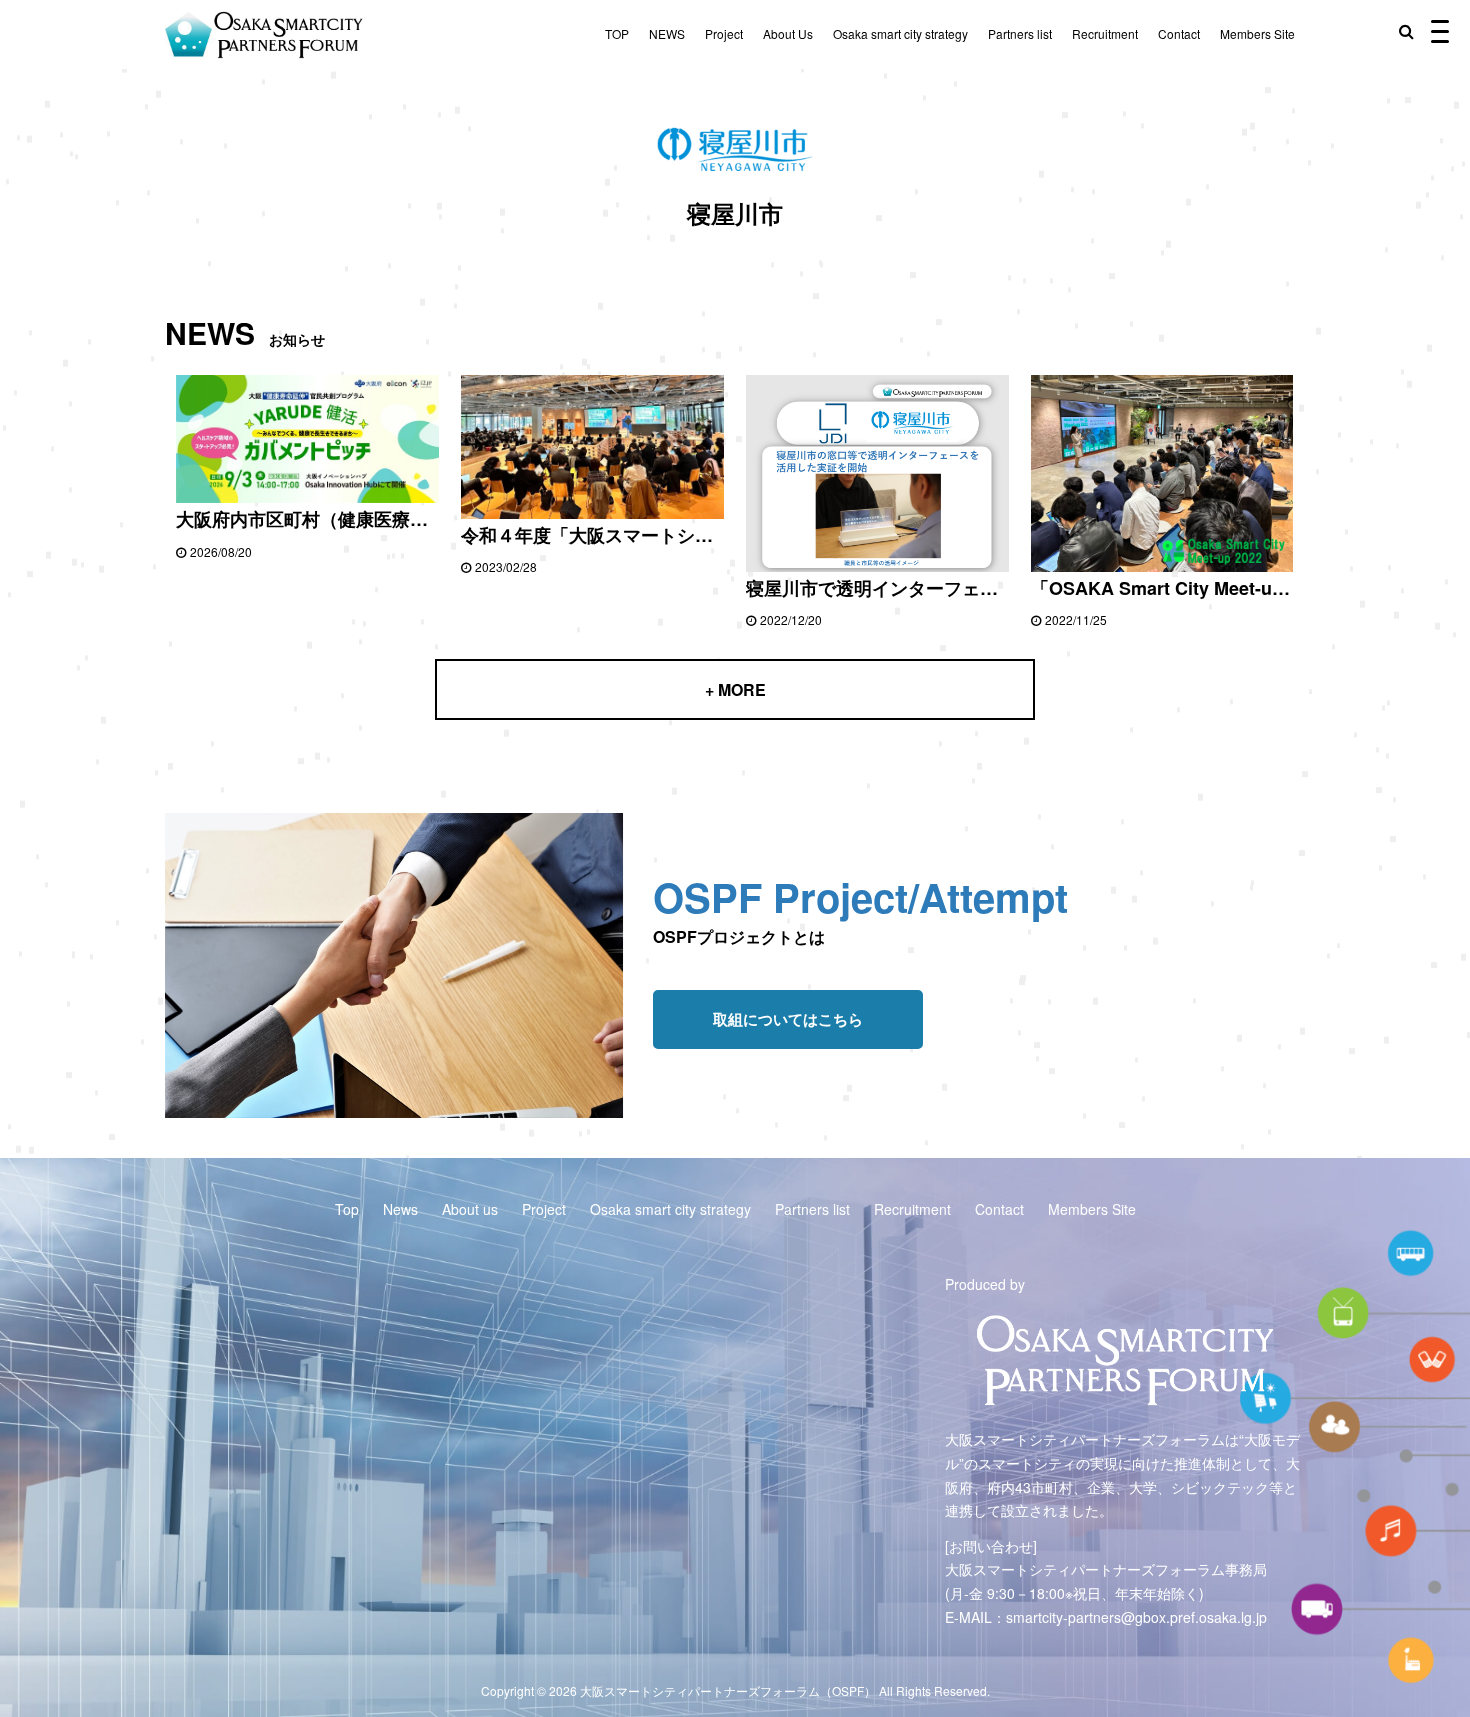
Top (347, 1209)
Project (724, 33)
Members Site (1257, 33)
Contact (1179, 33)
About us (470, 1209)
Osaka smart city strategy (900, 33)
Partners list (1020, 33)
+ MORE (735, 689)
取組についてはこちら (788, 1019)
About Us (788, 33)
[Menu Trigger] (1440, 30)
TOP (617, 33)
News (400, 1209)
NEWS (667, 33)
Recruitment (1105, 33)
